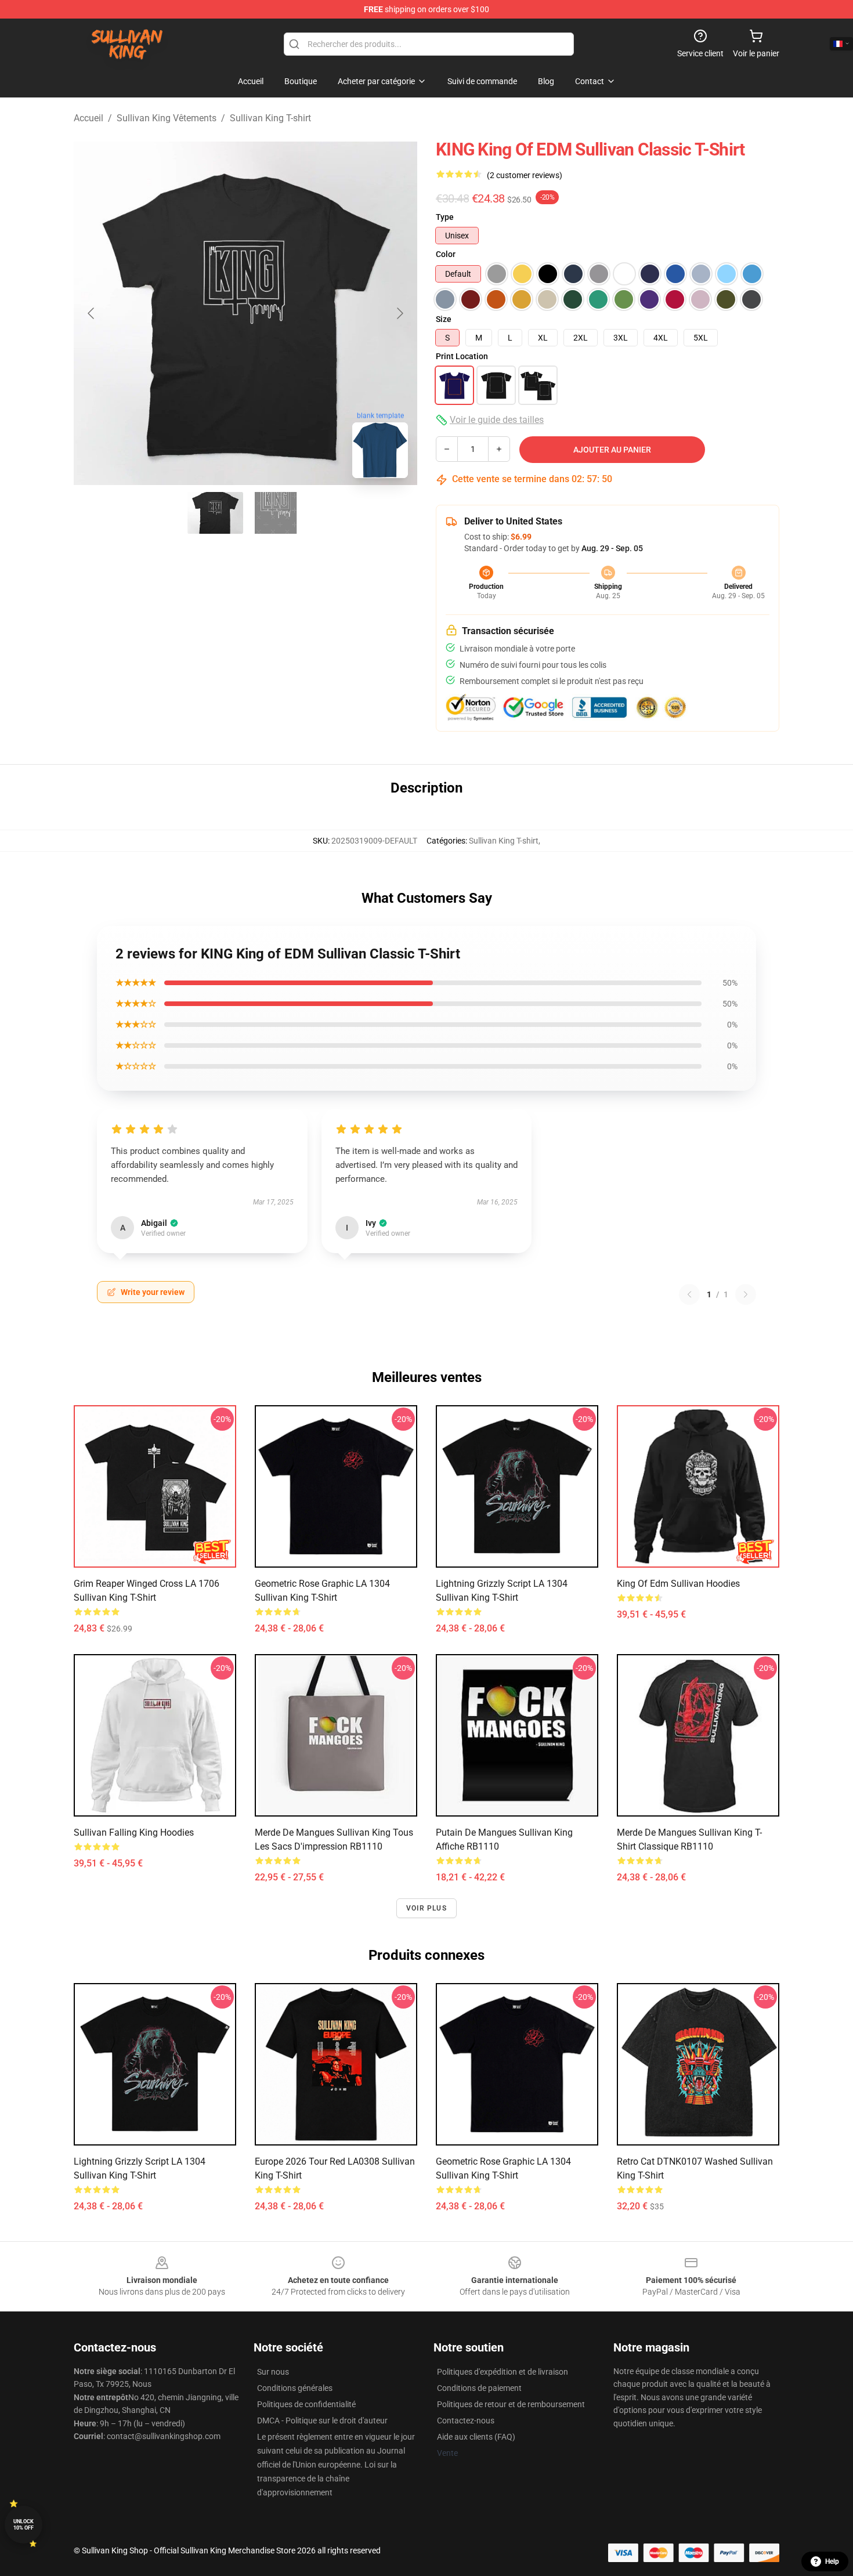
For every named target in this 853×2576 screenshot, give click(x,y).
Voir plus (426, 1908)
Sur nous (273, 2372)
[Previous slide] (92, 313)
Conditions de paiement (479, 2388)
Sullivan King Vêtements (167, 118)
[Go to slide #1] (215, 513)
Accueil (88, 118)
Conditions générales (295, 2388)
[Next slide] (399, 313)
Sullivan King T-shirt (270, 118)
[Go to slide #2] (276, 513)
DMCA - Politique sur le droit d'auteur (322, 2421)
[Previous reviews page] (689, 1294)
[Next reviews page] (746, 1294)
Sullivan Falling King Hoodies (134, 1832)
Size (444, 319)
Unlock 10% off (24, 2525)
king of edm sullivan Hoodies (678, 1584)
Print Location (462, 356)
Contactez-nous (466, 2421)
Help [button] (832, 2561)
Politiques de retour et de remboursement (511, 2404)
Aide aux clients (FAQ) (476, 2437)
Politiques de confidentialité (306, 2404)
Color (446, 254)
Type (445, 217)
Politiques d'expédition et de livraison (503, 2372)
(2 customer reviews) (525, 175)
